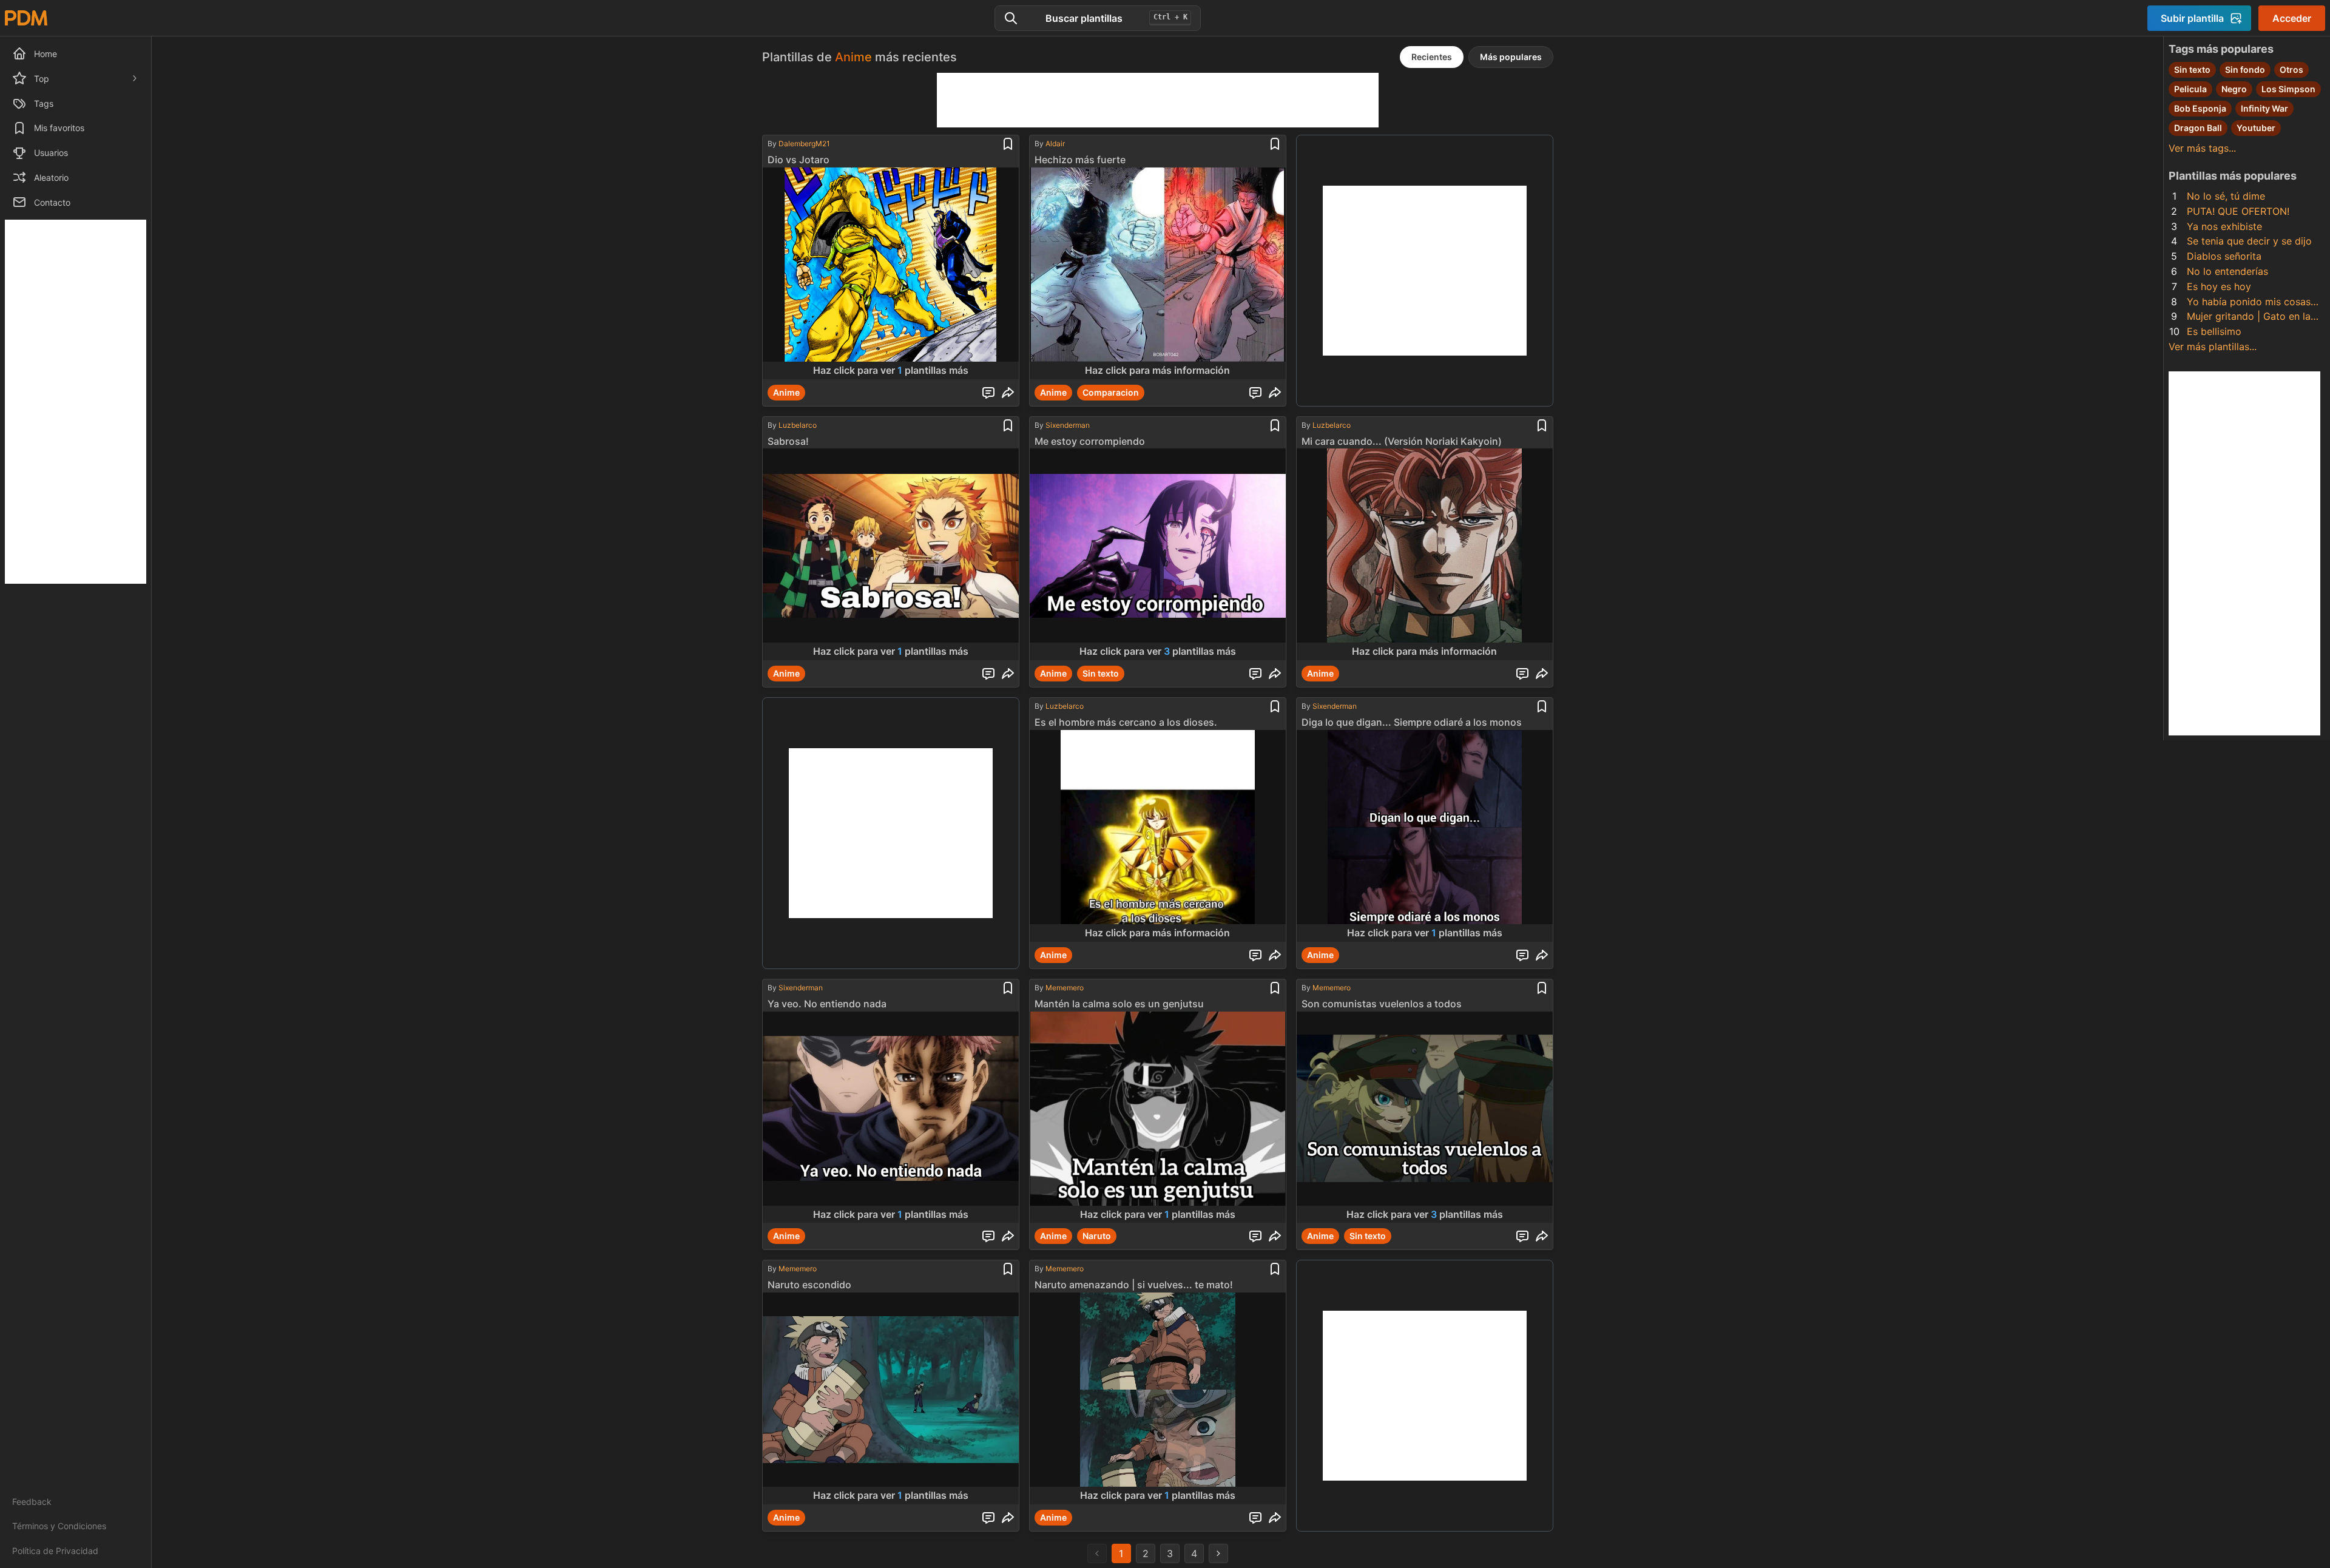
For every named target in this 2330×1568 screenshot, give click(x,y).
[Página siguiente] (1218, 1553)
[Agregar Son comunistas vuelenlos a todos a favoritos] (1542, 988)
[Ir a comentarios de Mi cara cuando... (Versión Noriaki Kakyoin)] (1522, 674)
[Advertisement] (76, 402)
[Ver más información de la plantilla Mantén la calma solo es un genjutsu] (1158, 1117)
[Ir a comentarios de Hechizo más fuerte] (1255, 393)
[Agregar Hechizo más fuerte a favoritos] (1275, 144)
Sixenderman (1068, 425)
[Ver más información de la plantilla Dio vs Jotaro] (891, 273)
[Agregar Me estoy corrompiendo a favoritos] (1275, 425)
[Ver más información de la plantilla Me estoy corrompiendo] (1158, 554)
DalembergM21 (804, 144)
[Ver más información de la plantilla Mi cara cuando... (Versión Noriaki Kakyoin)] (1425, 554)
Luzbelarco (798, 425)
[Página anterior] (1097, 1553)
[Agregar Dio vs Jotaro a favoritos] (1008, 144)
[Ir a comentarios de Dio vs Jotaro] (988, 393)
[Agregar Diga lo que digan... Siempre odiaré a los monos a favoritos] (1542, 706)
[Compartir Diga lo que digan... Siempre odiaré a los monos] (1542, 955)
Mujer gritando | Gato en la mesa (2249, 317)
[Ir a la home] (26, 18)
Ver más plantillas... (2213, 346)
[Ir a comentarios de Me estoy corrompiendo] (1255, 674)
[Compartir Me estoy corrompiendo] (1275, 674)
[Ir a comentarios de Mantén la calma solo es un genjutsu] (1255, 1236)
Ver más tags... (2202, 148)
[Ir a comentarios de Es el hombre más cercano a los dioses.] (1255, 955)
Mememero (1065, 988)
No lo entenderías (2227, 271)
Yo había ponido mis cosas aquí (2249, 302)
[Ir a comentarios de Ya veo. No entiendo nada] (988, 1236)
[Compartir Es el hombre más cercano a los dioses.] (1275, 955)
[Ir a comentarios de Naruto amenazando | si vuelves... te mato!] (1255, 1518)
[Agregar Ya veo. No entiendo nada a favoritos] (1008, 988)
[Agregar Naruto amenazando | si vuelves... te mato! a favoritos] (1275, 1269)
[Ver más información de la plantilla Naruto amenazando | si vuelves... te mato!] (1158, 1398)
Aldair (1055, 144)
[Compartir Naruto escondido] (1008, 1518)
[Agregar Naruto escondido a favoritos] (1008, 1269)
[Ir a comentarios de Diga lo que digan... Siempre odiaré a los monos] (1522, 955)
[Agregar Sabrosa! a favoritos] (1008, 425)
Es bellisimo (2214, 331)
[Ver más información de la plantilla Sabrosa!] (891, 554)
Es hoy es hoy (2219, 286)
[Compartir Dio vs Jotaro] (1008, 393)
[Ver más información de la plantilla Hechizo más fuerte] (1158, 273)
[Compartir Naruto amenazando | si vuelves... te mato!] (1275, 1518)
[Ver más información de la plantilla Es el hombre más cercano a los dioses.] (1158, 836)
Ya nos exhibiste (2224, 226)
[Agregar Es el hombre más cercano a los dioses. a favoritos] (1275, 706)
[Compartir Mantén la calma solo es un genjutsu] (1275, 1236)
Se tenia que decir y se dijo (2249, 241)
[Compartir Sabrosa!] (1008, 674)
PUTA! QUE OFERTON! (2238, 211)
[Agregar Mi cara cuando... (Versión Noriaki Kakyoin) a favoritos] (1542, 425)
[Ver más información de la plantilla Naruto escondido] (891, 1398)
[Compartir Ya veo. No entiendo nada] (1008, 1236)
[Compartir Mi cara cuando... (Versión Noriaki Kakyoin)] (1542, 674)
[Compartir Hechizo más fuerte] (1275, 393)
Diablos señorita (2224, 256)
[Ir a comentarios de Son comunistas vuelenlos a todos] (1522, 1236)
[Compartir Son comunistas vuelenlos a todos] (1542, 1236)
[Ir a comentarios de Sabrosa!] (988, 674)
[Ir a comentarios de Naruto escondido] (988, 1518)
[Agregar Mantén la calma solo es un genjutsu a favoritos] (1275, 988)
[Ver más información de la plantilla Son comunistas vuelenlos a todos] (1425, 1117)
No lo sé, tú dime (2226, 196)
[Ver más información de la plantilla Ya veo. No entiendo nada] (891, 1117)
